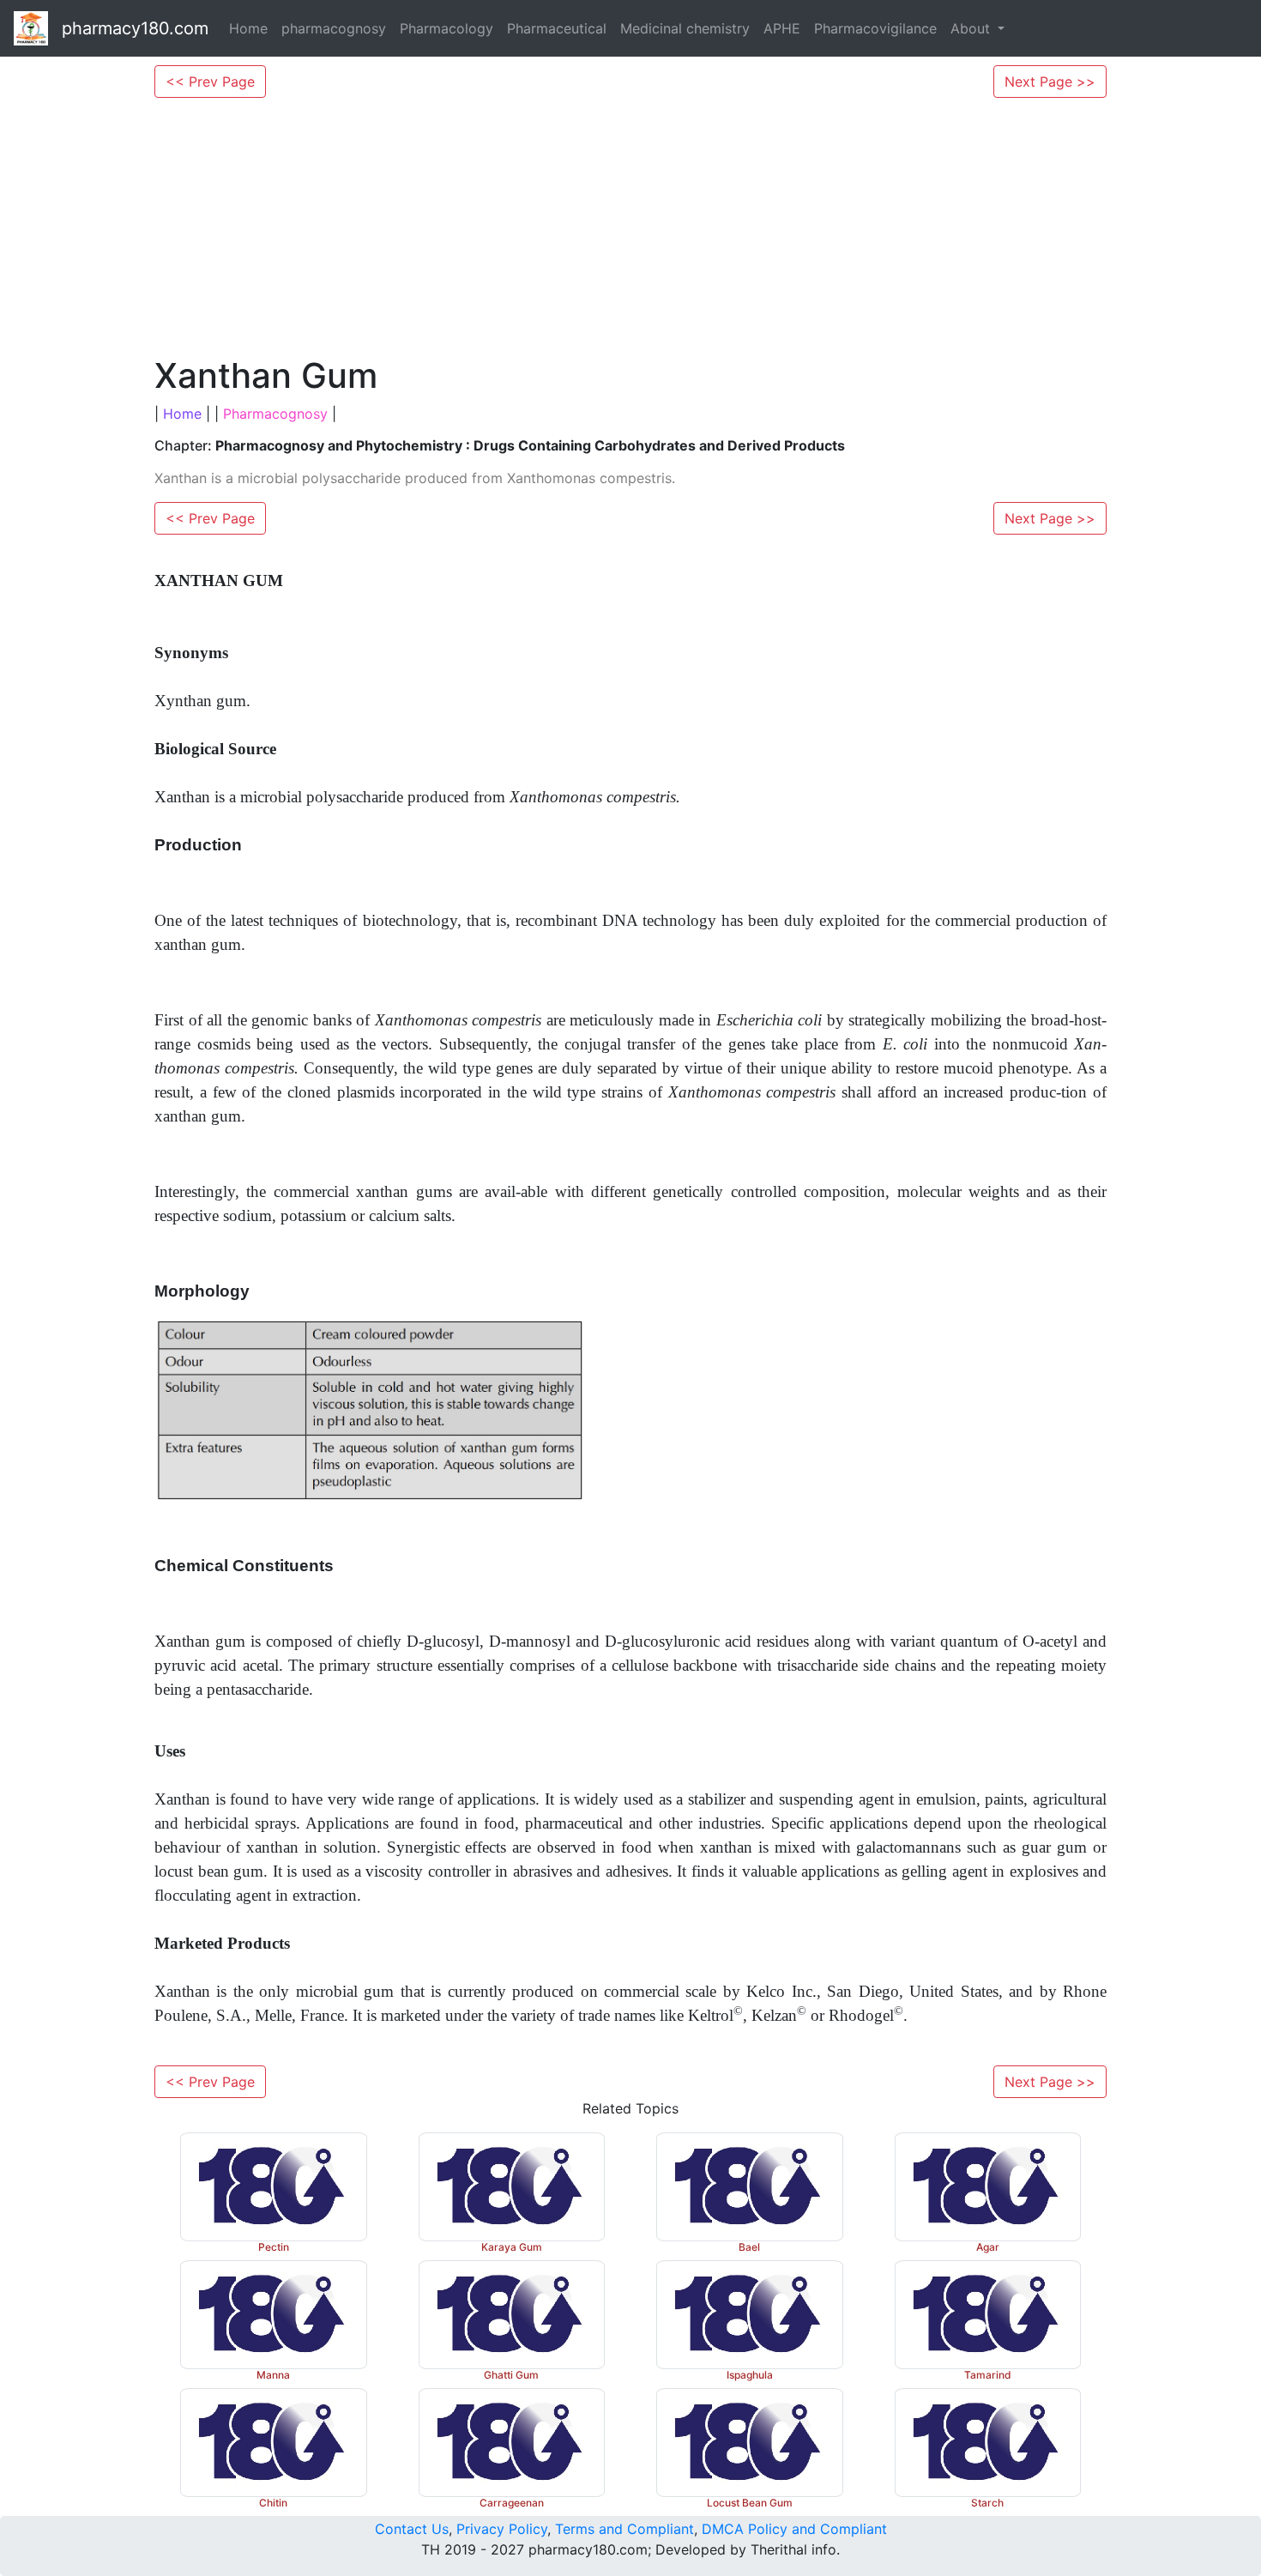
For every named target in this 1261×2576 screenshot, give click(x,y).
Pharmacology (446, 28)
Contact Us (412, 2529)
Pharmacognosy (275, 414)
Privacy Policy (502, 2529)
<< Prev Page (210, 82)
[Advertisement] (630, 227)
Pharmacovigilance (875, 28)
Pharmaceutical (557, 28)
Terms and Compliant (624, 2529)
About (972, 28)
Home (248, 28)
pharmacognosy (334, 28)
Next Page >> (1050, 82)
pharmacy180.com (135, 28)
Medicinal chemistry (685, 28)
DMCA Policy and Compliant (794, 2529)
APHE (782, 28)
